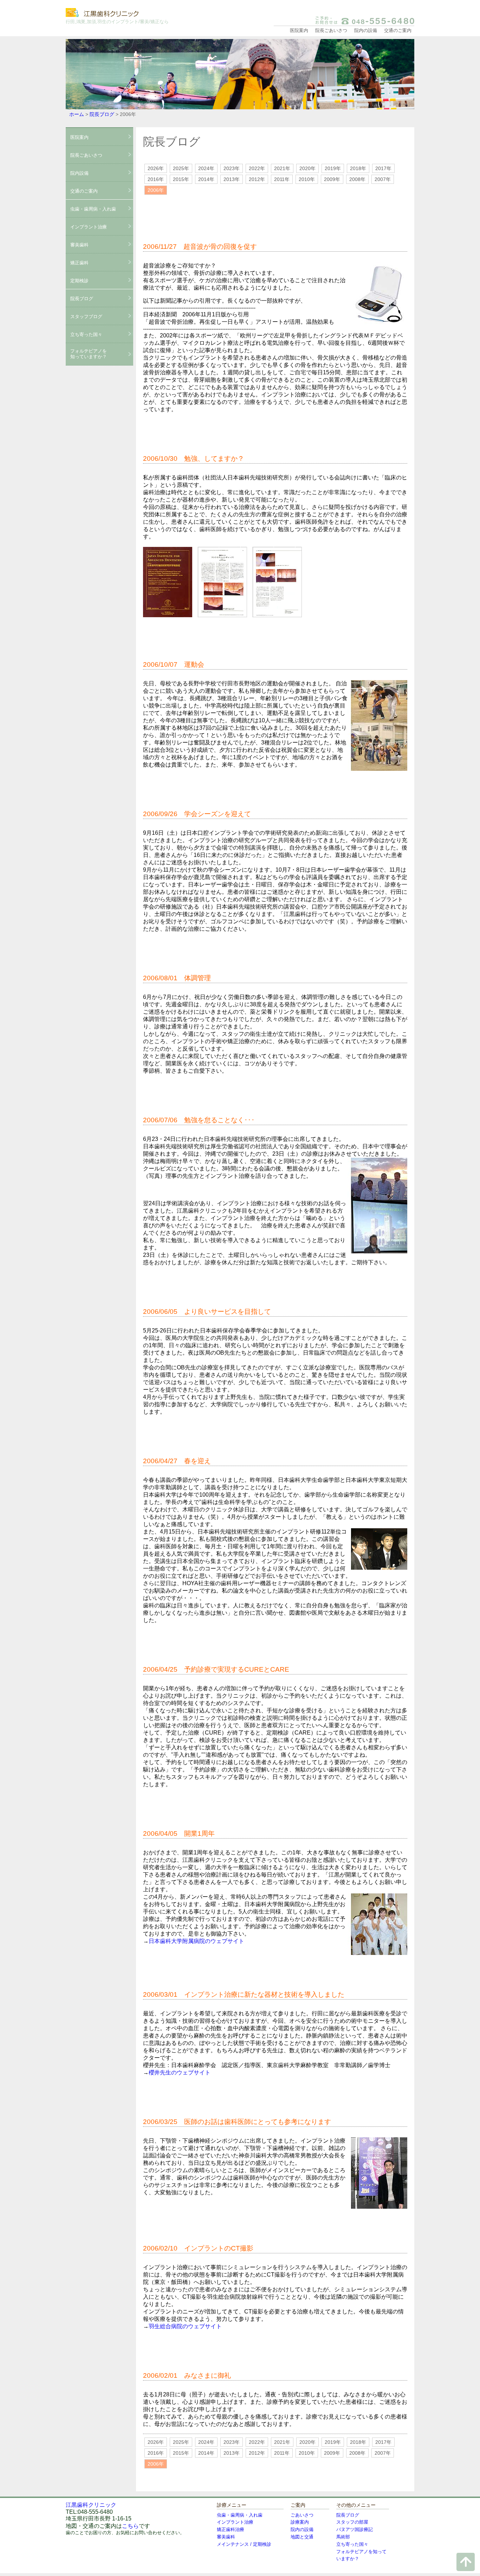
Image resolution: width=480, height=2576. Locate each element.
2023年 (232, 168)
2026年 (156, 168)
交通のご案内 (398, 30)
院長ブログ (102, 114)
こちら (130, 2526)
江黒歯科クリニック (118, 13)
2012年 (257, 179)
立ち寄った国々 (352, 2544)
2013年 (232, 179)
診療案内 (300, 2522)
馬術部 (343, 2537)
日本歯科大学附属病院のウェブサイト (196, 1941)
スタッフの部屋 (352, 2522)
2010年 (307, 179)
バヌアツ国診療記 (355, 2529)
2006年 (156, 190)
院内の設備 (366, 30)
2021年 (282, 168)
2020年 (307, 168)
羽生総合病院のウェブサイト (185, 2326)
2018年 (358, 168)
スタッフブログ (86, 317)
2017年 (383, 168)
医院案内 (299, 30)
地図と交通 (302, 2537)
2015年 (181, 179)
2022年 (257, 168)
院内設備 (79, 173)
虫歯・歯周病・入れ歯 (93, 209)
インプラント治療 (89, 227)
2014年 (206, 179)
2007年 (383, 179)
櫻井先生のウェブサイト (180, 2073)
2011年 (282, 179)
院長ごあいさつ (331, 30)
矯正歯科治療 (231, 2529)
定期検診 (79, 281)
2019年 (333, 168)
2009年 (332, 179)
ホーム (77, 114)
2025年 (181, 168)
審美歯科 (79, 245)
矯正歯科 (79, 263)
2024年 (206, 168)
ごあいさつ (302, 2515)
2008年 (357, 179)
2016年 (156, 179)
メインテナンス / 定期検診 (244, 2544)
